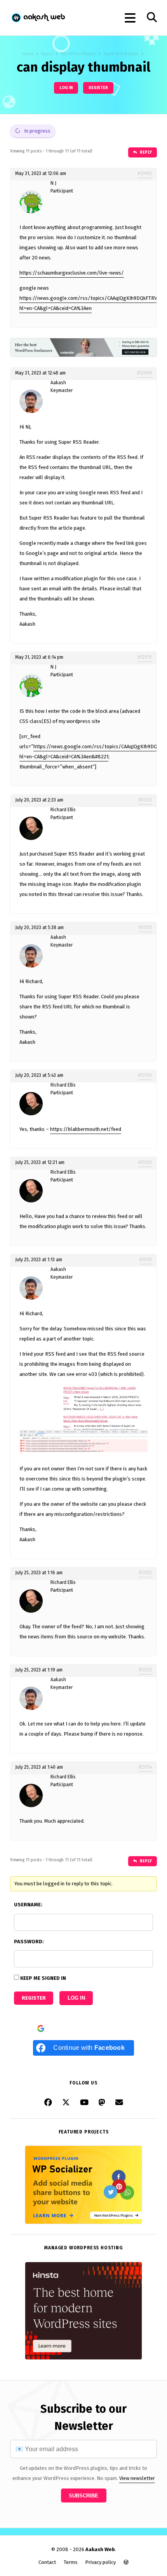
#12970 (145, 657)
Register (98, 88)
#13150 (145, 1162)
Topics (47, 54)
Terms (71, 2562)
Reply (145, 152)
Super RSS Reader (121, 54)
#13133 (145, 800)
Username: (28, 1905)
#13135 (145, 927)
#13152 (145, 1573)
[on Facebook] (48, 2102)
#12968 (144, 373)
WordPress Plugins (78, 54)
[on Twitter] (66, 2102)
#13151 (146, 1260)
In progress (37, 131)
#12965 (145, 173)
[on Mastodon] (102, 2102)
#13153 (145, 1670)
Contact (47, 2562)
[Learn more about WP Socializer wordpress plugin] (83, 2222)
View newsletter (137, 2478)
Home (28, 54)
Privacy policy (100, 2562)
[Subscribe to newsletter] (119, 2102)
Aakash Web (38, 18)
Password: (29, 1942)
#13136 (145, 1075)
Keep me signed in (43, 1978)
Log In (76, 1998)
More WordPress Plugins (115, 2215)
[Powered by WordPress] (126, 2562)
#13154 (145, 1767)
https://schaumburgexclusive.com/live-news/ (72, 273)
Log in (66, 88)
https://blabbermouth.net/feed (86, 1129)
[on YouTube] (84, 2102)
